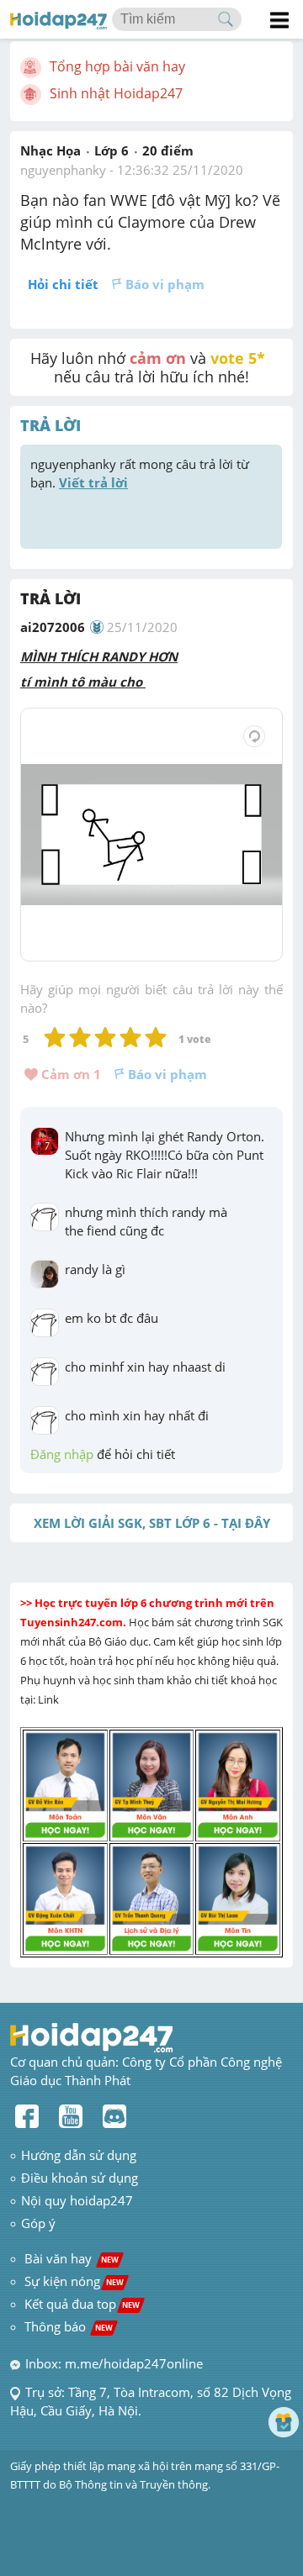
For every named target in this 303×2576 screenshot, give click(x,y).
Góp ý (38, 2223)
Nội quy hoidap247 (77, 2200)
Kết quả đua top (82, 2304)
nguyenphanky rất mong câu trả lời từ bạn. (141, 473)
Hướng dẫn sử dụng (79, 2155)
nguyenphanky (63, 170)
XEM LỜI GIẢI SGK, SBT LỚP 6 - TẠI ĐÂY (152, 1523)
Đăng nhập (62, 1454)
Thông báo (69, 2326)
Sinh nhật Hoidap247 (116, 93)
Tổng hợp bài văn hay (117, 66)
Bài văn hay (70, 2258)
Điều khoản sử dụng (80, 2178)
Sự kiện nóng (74, 2281)
